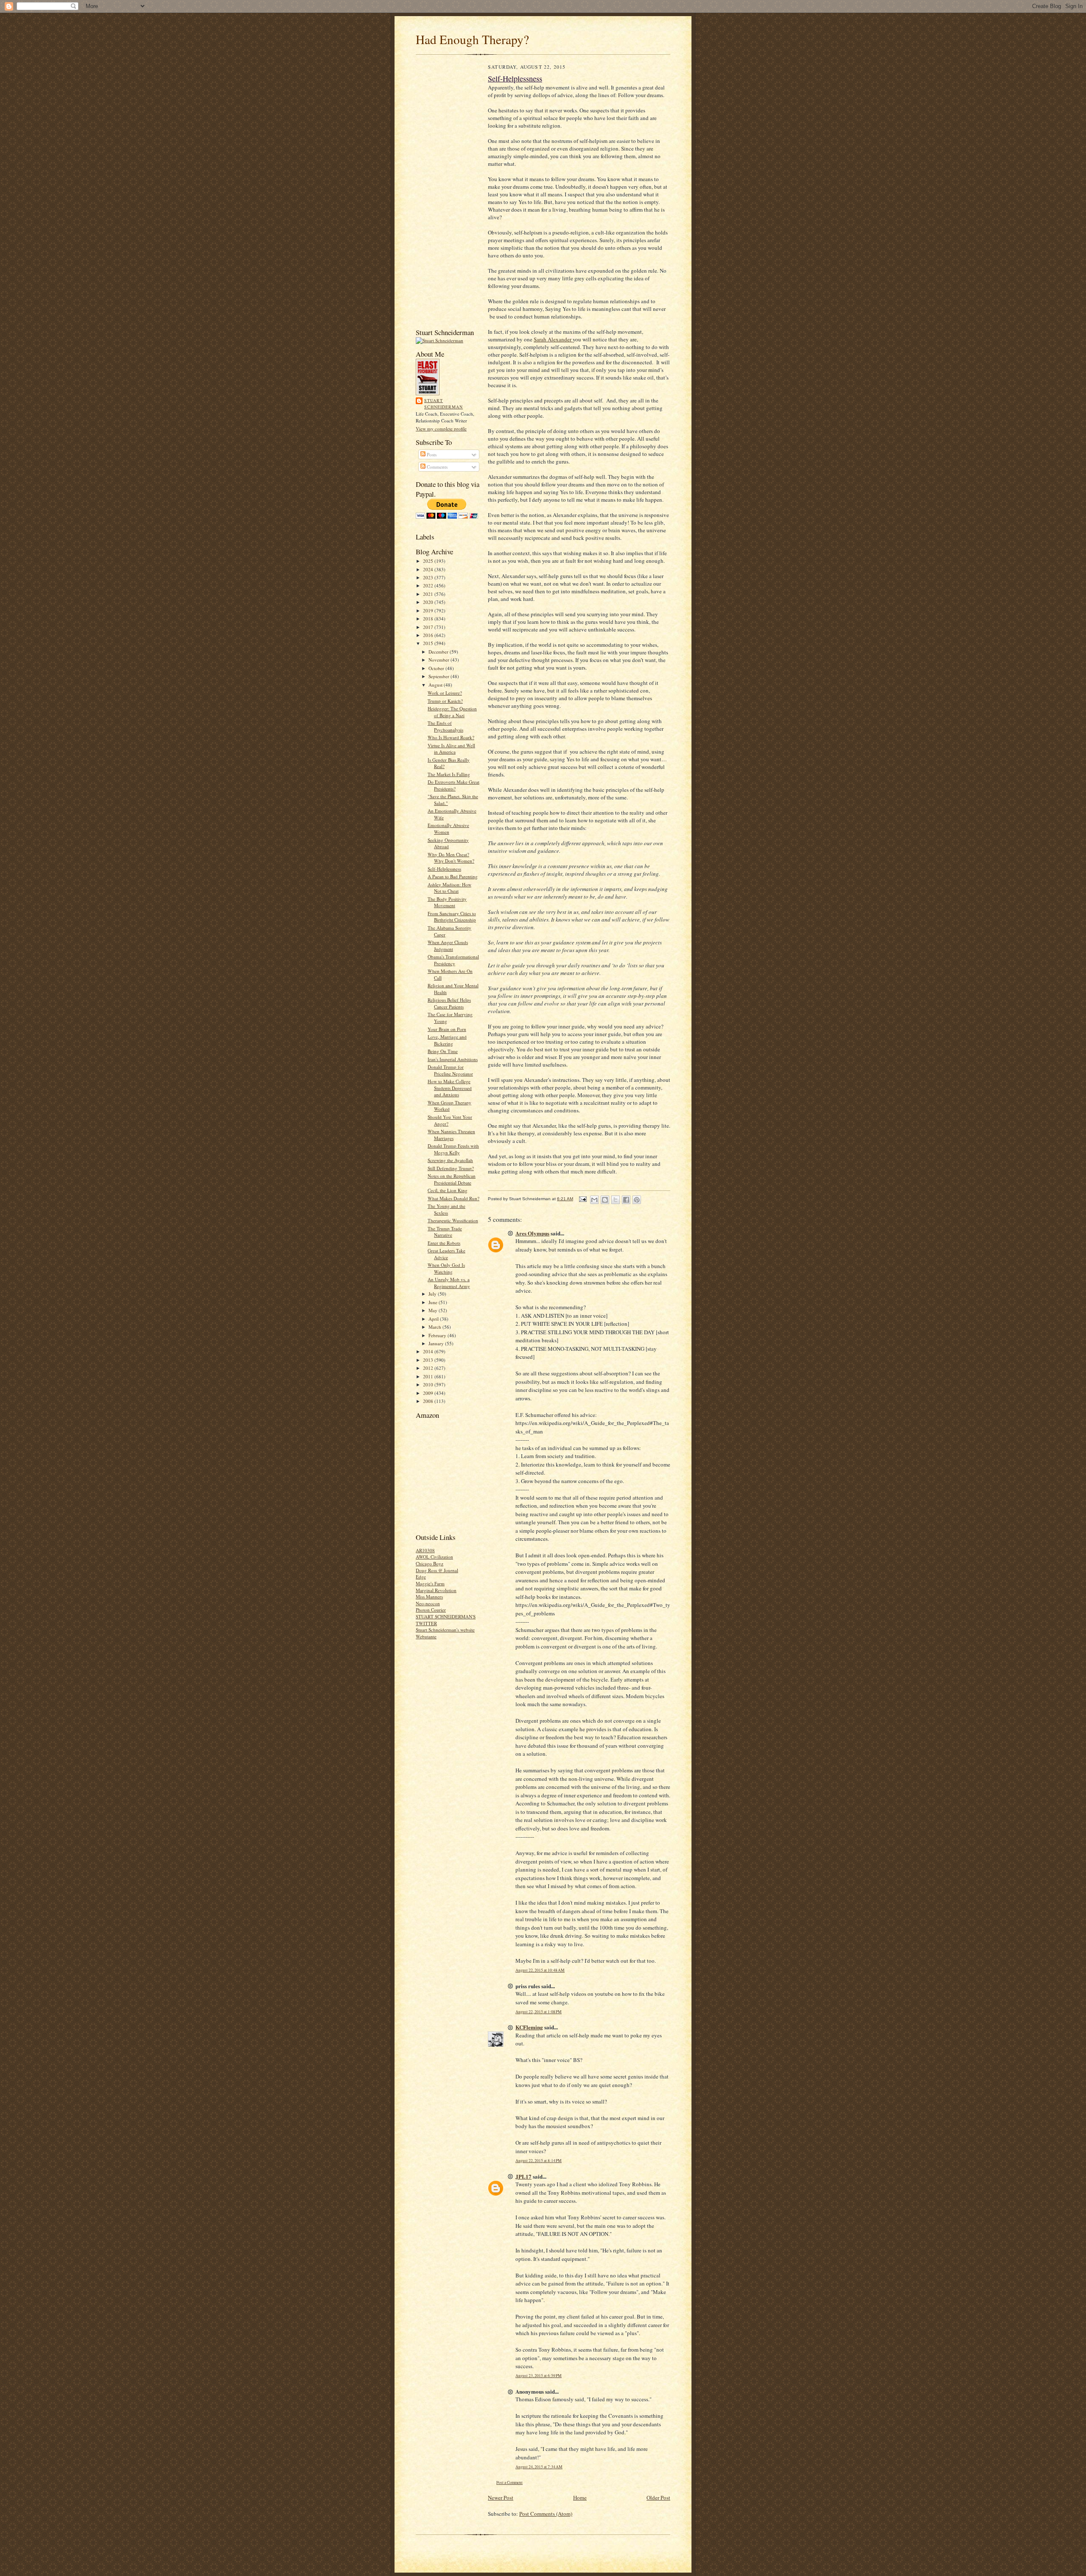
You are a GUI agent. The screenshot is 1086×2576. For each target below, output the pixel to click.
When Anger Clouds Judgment (448, 946)
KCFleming (529, 2027)
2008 (429, 1401)
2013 (429, 1360)
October (437, 668)
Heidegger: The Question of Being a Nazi (452, 712)
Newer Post (501, 2498)
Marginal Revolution (436, 1590)
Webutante (426, 1636)
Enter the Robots (444, 1243)
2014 (429, 1351)
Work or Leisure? (445, 693)
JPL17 (523, 2176)
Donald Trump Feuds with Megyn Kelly (453, 1149)
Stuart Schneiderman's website (445, 1630)
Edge (421, 1577)
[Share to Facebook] (626, 1200)
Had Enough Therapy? (472, 39)
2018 (429, 619)
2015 (429, 643)
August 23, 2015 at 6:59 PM (539, 2376)
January (437, 1343)
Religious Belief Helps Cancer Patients (449, 1003)
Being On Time (443, 1051)
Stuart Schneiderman (444, 404)
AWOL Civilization (434, 1557)
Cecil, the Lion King (448, 1190)
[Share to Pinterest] (637, 1200)
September (439, 676)
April (434, 1319)
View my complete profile (441, 429)
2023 (429, 577)
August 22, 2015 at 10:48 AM (540, 1970)
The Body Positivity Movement (447, 902)
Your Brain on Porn (447, 1029)
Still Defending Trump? (451, 1168)
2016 (429, 635)
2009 (429, 1393)
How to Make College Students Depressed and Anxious (450, 1088)
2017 (429, 627)
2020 (429, 602)
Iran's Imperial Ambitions (453, 1059)
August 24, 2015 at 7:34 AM (539, 2467)
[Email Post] (582, 1199)
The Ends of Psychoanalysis (445, 726)
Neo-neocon (428, 1603)
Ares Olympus (532, 1233)
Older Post (658, 2498)
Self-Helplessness (444, 869)
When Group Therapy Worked (449, 1106)
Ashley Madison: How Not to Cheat (449, 888)
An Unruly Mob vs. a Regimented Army (449, 1283)
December (439, 652)
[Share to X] (616, 1200)
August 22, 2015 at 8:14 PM (539, 2161)
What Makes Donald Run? (453, 1198)
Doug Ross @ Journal (437, 1570)
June (434, 1302)
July (433, 1294)
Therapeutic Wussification (453, 1220)
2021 (429, 594)
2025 (429, 561)
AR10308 (425, 1550)
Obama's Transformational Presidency (453, 960)
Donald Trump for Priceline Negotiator (450, 1070)
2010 (429, 1384)
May (434, 1310)
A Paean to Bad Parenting (453, 876)
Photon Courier (431, 1610)
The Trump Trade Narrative (445, 1232)
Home (580, 2498)
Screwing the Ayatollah (450, 1160)
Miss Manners (429, 1597)
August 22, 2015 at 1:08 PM (539, 2012)
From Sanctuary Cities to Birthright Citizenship (452, 917)
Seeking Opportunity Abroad (448, 843)
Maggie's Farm (430, 1583)
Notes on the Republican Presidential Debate (452, 1179)
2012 (429, 1368)
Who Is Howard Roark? (451, 737)
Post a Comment (509, 2482)
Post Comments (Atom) (546, 2514)
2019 (429, 610)
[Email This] (594, 1200)
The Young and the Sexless (446, 1209)
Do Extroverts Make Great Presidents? (453, 785)
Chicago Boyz (430, 1563)
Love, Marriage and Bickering (447, 1040)
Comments (437, 467)
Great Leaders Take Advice (446, 1254)
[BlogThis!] (605, 1200)
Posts (431, 454)
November (439, 660)
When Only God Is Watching (446, 1268)
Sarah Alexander (553, 339)
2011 (429, 1376)
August (436, 685)
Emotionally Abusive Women (448, 828)
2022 (429, 585)
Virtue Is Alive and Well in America (451, 749)
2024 (429, 569)
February (438, 1335)
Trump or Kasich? (445, 701)
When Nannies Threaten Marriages (451, 1135)
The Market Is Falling (449, 774)
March (435, 1327)
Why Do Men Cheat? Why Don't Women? (451, 858)
